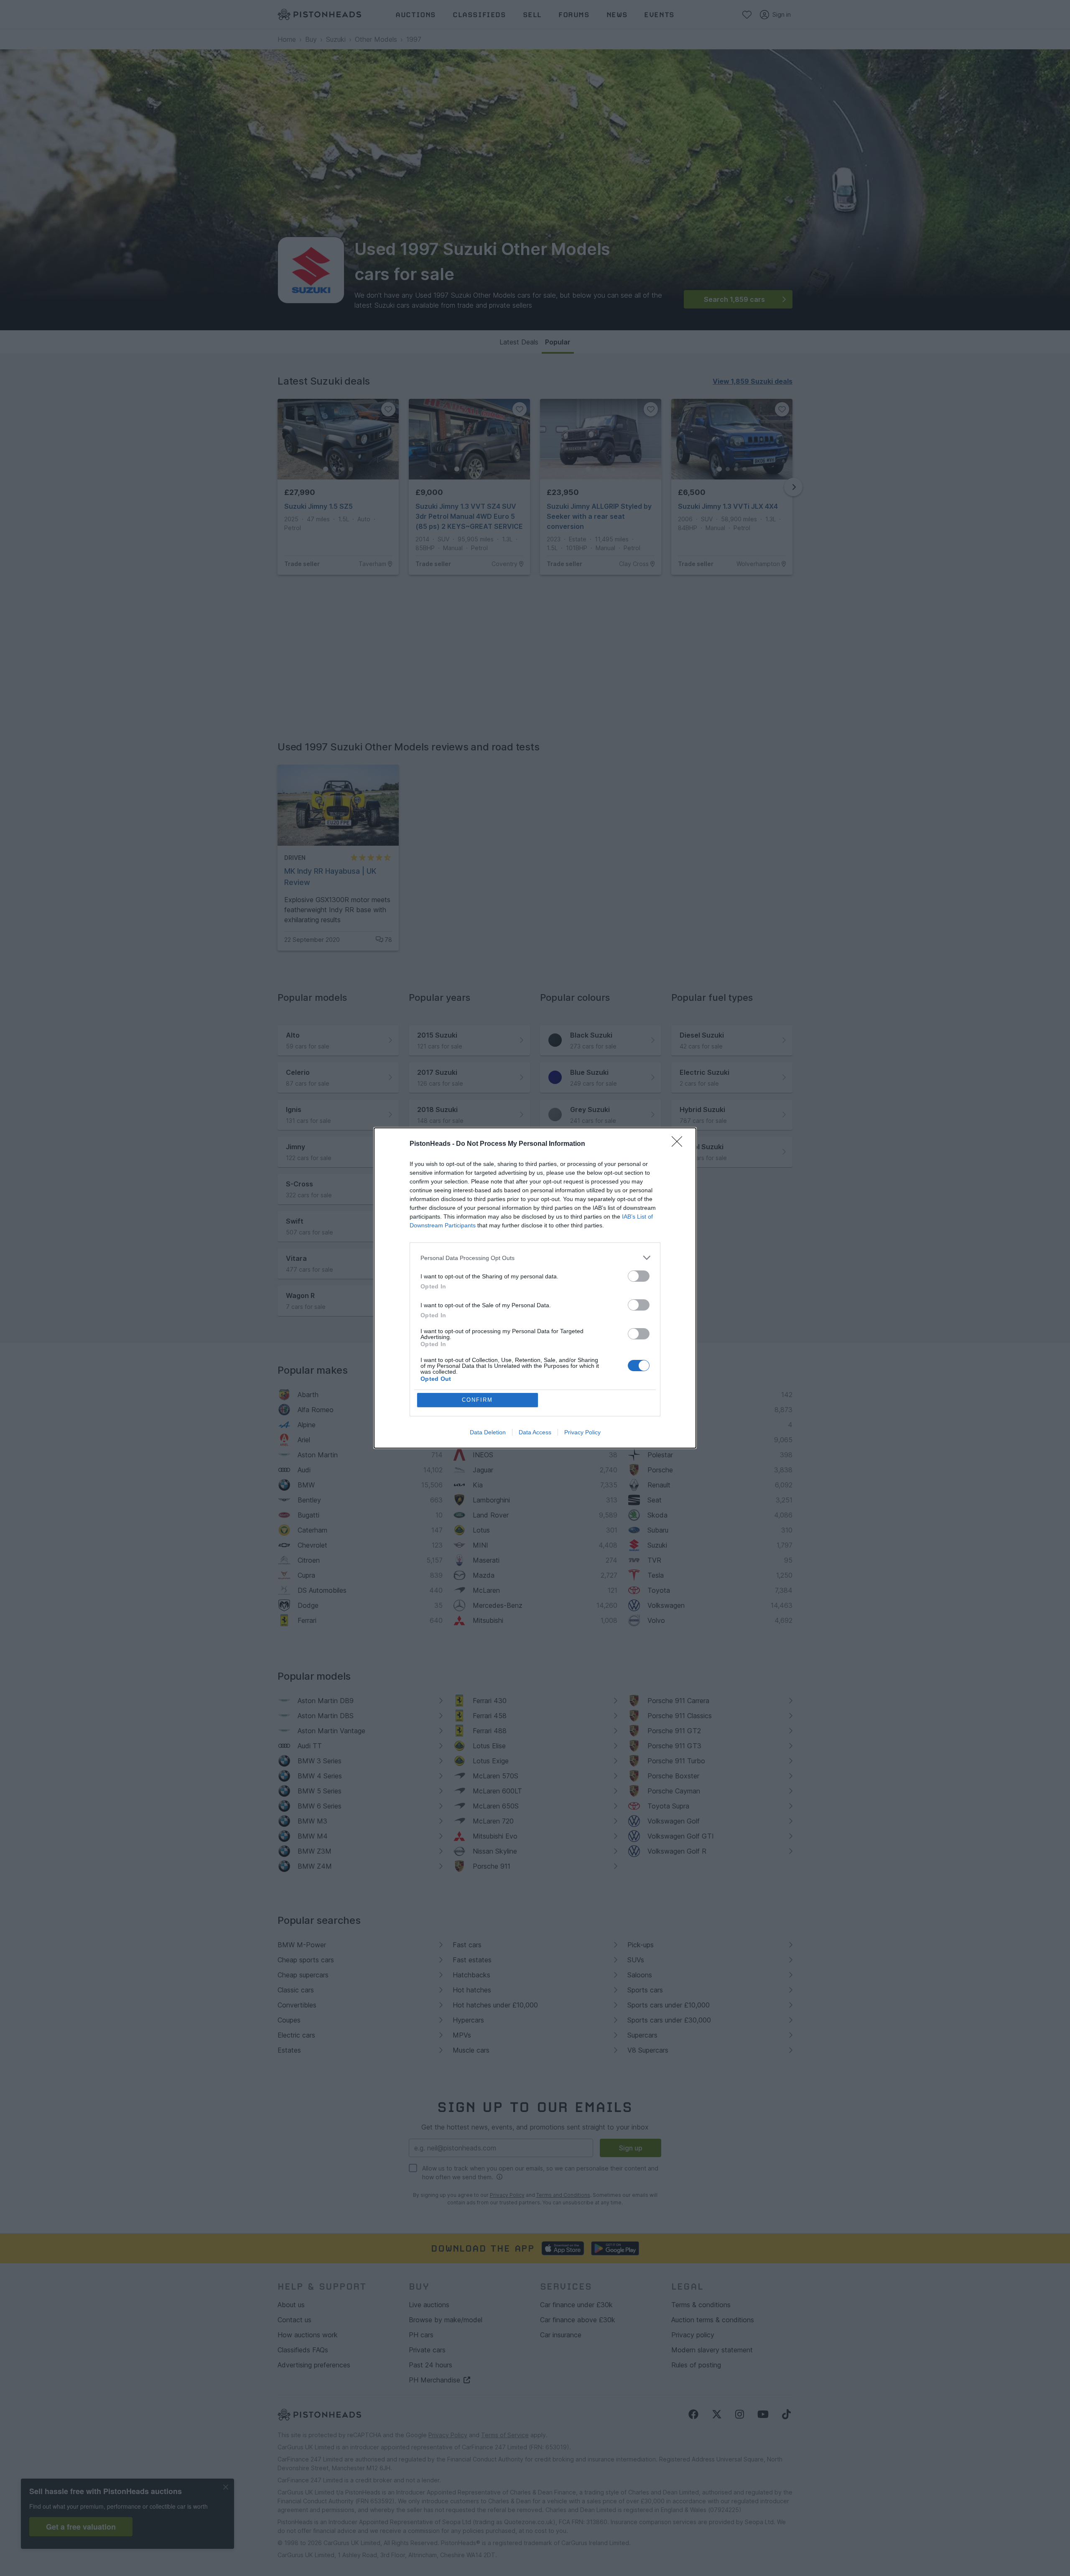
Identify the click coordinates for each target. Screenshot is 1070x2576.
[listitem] (535, 1258)
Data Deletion (488, 1432)
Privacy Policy (582, 1432)
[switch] (639, 1276)
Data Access (535, 1432)
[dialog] (535, 1288)
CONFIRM (477, 1400)
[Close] (680, 1144)
